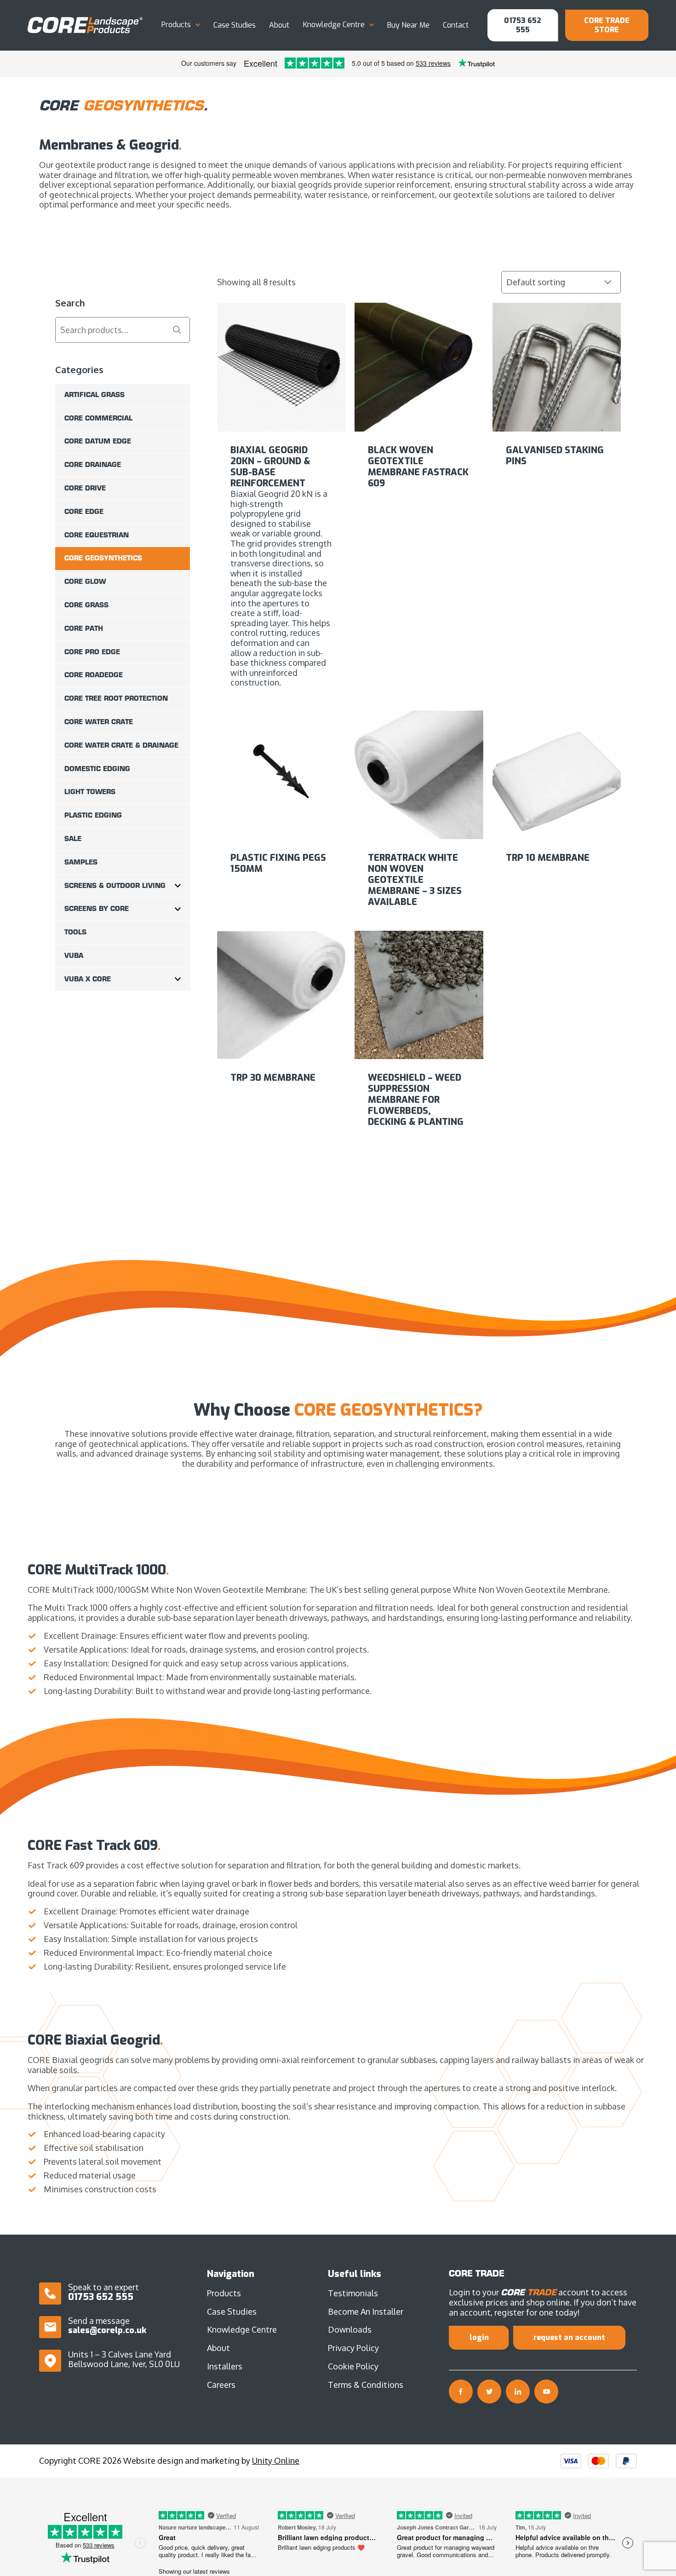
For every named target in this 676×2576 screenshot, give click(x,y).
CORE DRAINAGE (93, 465)
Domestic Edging (97, 769)
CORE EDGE (84, 512)
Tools (75, 932)
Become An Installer (366, 2311)
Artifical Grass (95, 395)
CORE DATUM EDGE (98, 441)
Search (177, 330)
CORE (85, 25)
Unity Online (276, 2461)
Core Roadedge (94, 675)
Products (176, 25)
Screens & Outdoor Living (115, 886)
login (479, 2337)
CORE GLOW (85, 582)
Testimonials (353, 2293)
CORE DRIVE (85, 488)
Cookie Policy (353, 2366)
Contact (456, 25)
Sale (73, 839)
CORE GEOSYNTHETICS (103, 558)
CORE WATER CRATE (99, 722)
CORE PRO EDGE (92, 652)
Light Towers (90, 792)
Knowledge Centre (334, 25)
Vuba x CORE (88, 979)
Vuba (74, 956)
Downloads (350, 2329)
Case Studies (235, 25)
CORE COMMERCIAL (98, 418)
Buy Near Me (408, 25)
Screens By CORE (97, 909)
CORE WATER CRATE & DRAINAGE (121, 745)
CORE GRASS (86, 605)
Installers (225, 2366)
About (279, 25)
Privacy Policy (353, 2348)
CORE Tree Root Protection (116, 698)
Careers (221, 2385)
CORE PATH (84, 628)
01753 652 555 (523, 25)
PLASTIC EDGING (93, 815)
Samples (81, 862)
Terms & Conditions (366, 2385)
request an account (569, 2337)
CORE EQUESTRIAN (97, 535)
